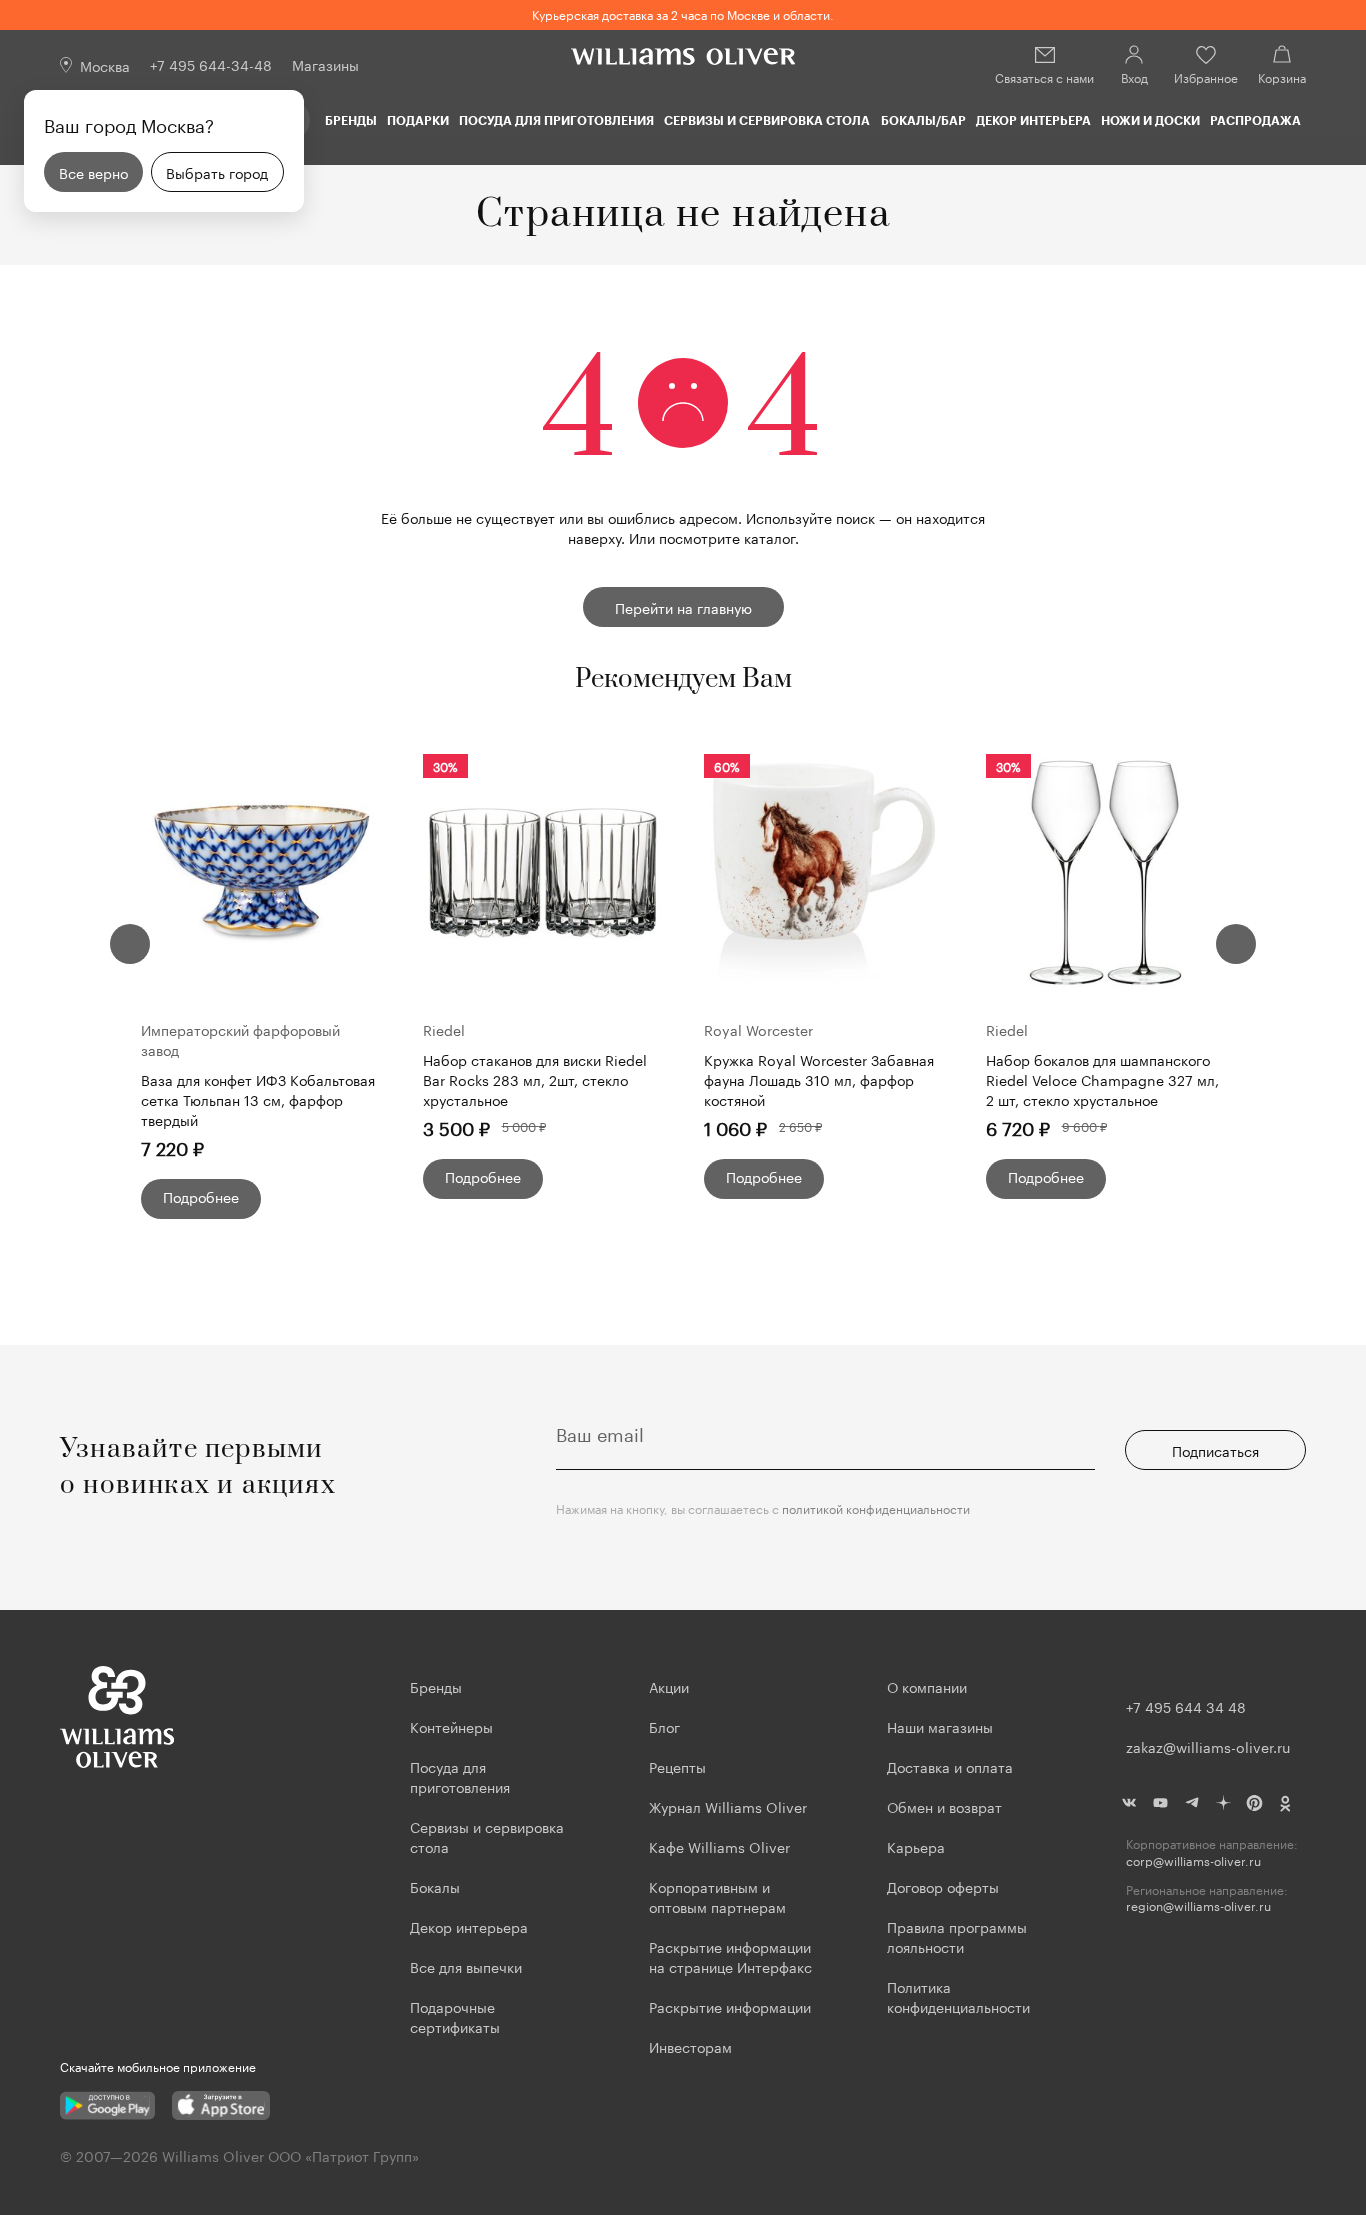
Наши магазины (940, 1726)
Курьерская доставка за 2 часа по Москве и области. (683, 13)
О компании (927, 1686)
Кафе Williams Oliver (719, 1846)
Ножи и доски (1150, 120)
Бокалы (435, 1886)
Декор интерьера (1033, 120)
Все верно (93, 172)
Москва (105, 65)
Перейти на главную (683, 607)
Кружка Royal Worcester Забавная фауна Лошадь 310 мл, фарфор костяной (819, 1079)
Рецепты (677, 1766)
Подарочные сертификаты (455, 2016)
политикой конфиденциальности (876, 1507)
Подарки (418, 120)
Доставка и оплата (950, 1766)
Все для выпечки (466, 1966)
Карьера (916, 1846)
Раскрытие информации (730, 2006)
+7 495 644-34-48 (211, 64)
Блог (664, 1726)
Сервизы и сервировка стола (767, 120)
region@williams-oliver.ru (1198, 1905)
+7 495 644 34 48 (1186, 1706)
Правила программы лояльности (957, 1936)
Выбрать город (217, 172)
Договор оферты (943, 1886)
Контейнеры (451, 1726)
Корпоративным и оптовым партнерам (717, 1896)
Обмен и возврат (944, 1806)
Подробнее (201, 1196)
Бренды (351, 120)
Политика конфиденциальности (958, 1996)
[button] (130, 944)
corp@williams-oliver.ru (1193, 1860)
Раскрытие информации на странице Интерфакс (730, 1956)
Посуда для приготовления (556, 120)
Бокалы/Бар (923, 120)
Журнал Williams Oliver (728, 1806)
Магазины (325, 64)
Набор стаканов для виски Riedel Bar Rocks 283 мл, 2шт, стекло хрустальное (535, 1079)
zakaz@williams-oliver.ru (1208, 1746)
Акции (669, 1686)
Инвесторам (692, 2046)
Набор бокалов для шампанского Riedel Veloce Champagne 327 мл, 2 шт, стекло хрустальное (1102, 1079)
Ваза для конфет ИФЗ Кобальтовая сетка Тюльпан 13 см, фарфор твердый (258, 1099)
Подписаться (1215, 1450)
